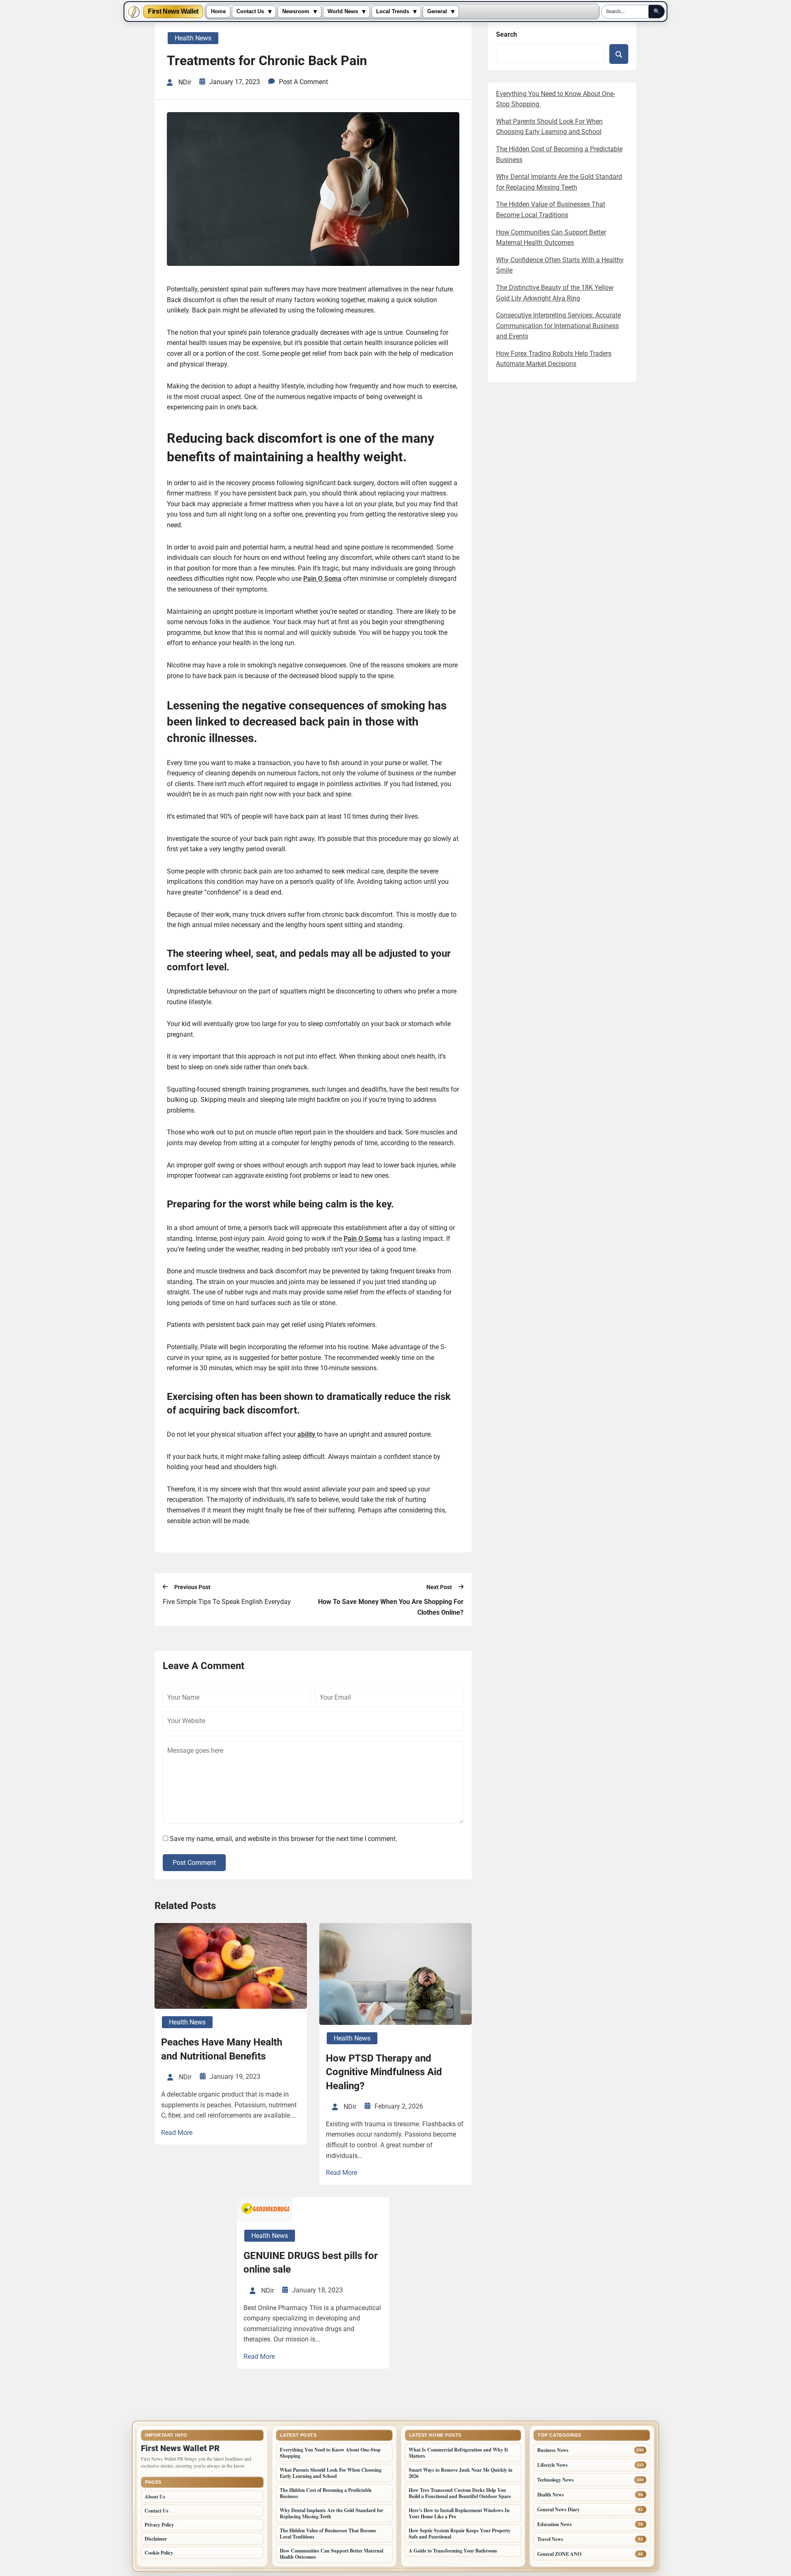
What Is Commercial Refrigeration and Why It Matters (458, 2453)
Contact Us (250, 12)
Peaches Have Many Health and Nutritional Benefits (222, 2049)
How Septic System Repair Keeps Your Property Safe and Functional (460, 2534)
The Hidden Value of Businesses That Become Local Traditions (328, 2534)
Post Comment (194, 1863)
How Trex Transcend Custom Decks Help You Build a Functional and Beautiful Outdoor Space (460, 2493)
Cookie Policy (159, 2553)
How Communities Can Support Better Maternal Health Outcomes (331, 2554)
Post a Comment (303, 82)
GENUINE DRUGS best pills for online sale (311, 2263)
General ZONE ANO (559, 2554)
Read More (177, 2133)
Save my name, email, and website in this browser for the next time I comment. (283, 1839)
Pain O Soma (322, 579)
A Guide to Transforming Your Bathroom (453, 2551)
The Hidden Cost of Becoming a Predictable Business (326, 2493)
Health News (193, 38)
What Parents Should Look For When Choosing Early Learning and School (331, 2473)
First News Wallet (173, 12)
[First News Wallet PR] (134, 12)
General (437, 12)
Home (218, 12)
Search (507, 34)
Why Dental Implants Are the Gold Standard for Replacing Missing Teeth (331, 2513)
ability (307, 1434)
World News (343, 12)
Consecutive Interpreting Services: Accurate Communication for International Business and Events (558, 326)
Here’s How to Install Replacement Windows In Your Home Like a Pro (459, 2513)
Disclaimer (156, 2539)
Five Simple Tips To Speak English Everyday (227, 1602)
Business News (553, 2450)
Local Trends (393, 12)
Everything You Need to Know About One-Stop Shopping (330, 2453)
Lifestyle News (552, 2465)
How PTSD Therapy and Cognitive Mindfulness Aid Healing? (384, 2072)
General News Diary (558, 2509)
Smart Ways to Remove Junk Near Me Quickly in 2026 (461, 2473)
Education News (555, 2524)
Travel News (550, 2539)
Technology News (556, 2480)
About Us (155, 2497)
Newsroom (296, 12)
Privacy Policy (159, 2525)
